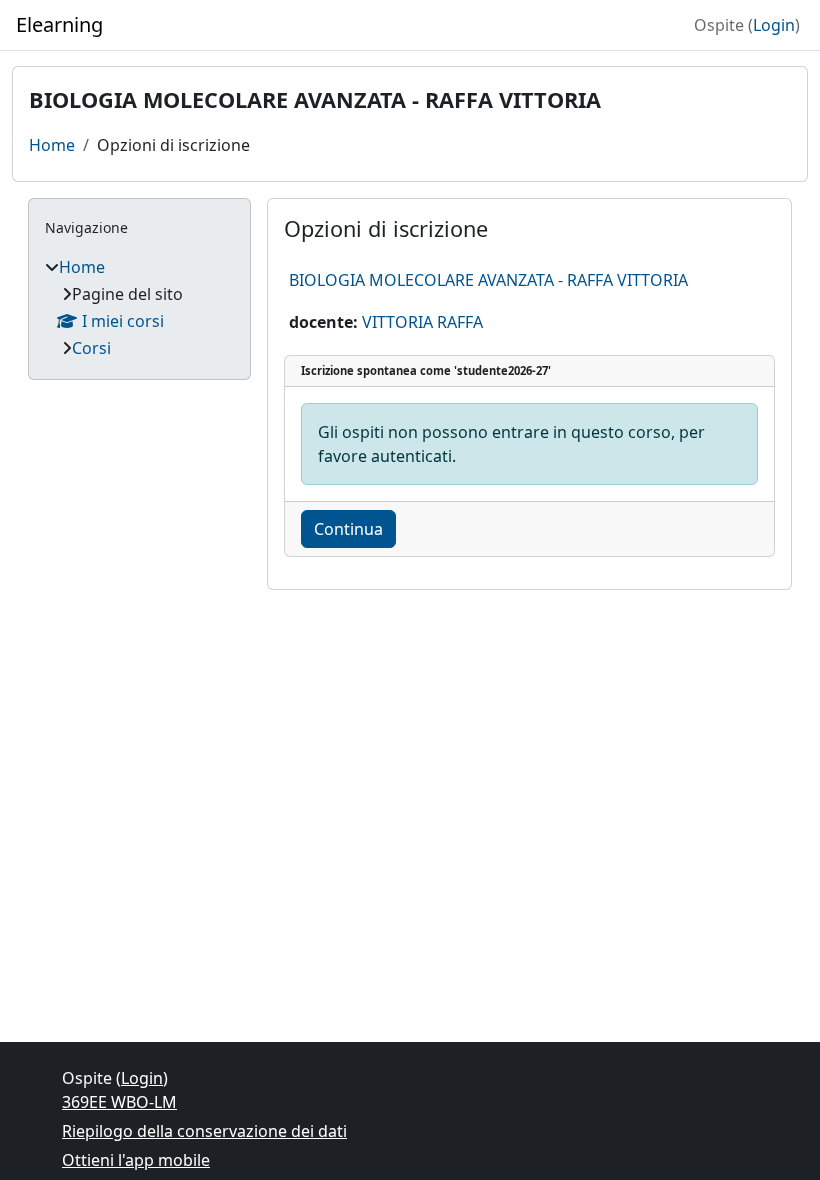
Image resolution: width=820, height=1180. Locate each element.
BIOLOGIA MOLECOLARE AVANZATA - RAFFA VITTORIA (488, 280)
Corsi (91, 348)
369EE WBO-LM (119, 1102)
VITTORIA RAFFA (422, 322)
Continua (348, 529)
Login (774, 25)
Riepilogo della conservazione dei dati (204, 1131)
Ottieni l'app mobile (136, 1160)
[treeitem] (139, 307)
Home (52, 145)
